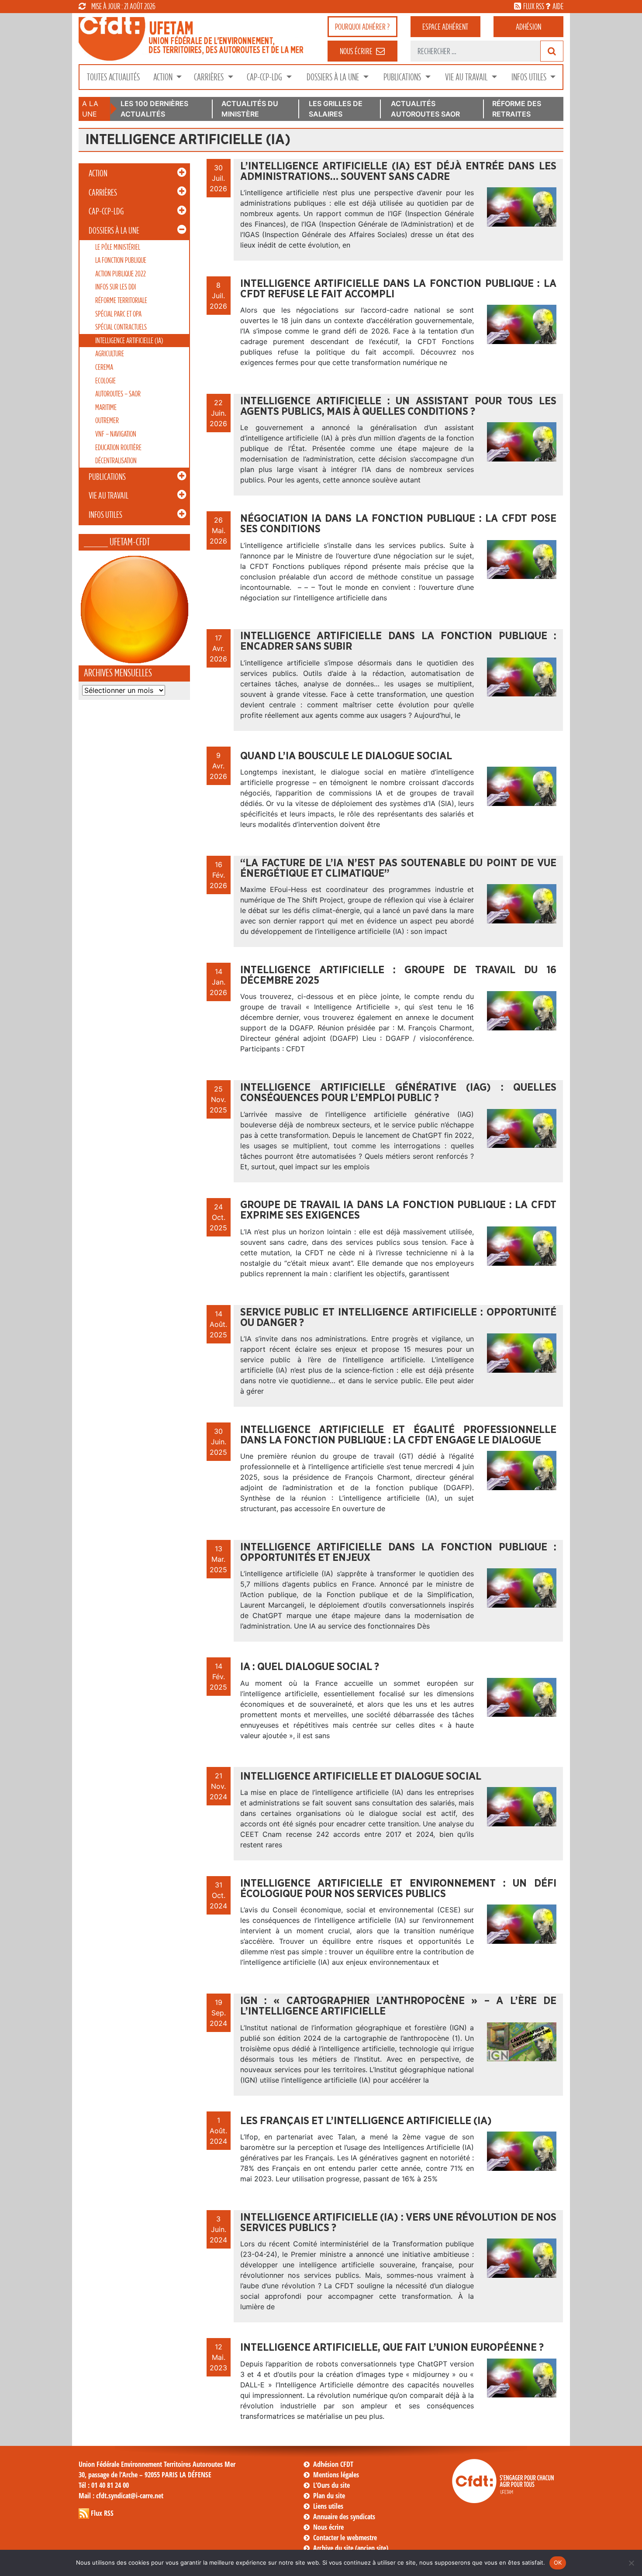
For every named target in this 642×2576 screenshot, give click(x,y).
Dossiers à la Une (334, 77)
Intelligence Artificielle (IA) (129, 340)
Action (164, 77)
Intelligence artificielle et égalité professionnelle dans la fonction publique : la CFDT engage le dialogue (398, 1435)
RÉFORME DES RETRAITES (517, 109)
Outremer (107, 420)
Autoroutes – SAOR (118, 394)
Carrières (210, 77)
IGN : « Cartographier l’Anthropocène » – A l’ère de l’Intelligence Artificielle (398, 2006)
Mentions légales (336, 2475)
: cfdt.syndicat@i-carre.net (121, 2496)
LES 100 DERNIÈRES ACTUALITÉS (154, 109)
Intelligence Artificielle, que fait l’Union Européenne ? (392, 2348)
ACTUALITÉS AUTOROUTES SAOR (425, 109)
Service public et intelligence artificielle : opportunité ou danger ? (398, 1318)
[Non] (631, 2563)
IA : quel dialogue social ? (310, 1667)
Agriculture (110, 353)
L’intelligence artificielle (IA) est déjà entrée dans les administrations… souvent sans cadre (398, 172)
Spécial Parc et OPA (118, 314)
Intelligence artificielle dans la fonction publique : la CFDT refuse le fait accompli (398, 289)
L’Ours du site (331, 2485)
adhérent (445, 27)
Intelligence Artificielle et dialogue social (361, 1777)
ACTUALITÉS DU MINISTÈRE (250, 109)
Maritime (106, 407)
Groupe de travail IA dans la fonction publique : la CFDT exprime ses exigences (398, 1210)
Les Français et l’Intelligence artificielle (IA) (366, 2121)
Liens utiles (328, 2506)
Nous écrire (328, 2527)
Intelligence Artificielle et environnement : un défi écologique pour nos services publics (398, 1889)
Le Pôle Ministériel (118, 247)
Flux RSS (102, 2513)
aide (558, 6)
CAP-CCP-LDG (265, 77)
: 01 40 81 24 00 (104, 2485)
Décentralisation (116, 460)
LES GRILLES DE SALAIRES (336, 109)
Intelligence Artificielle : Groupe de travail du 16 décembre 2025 (398, 975)
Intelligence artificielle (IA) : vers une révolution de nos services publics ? (398, 2223)
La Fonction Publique (121, 260)
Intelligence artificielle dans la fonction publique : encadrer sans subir (398, 641)
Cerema (104, 367)
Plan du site (329, 2496)
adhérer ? (362, 27)
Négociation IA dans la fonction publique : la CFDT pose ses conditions (398, 524)
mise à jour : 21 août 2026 (123, 6)
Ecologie (105, 381)
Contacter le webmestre (345, 2538)
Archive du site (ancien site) (351, 2548)
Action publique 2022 (121, 274)
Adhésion (528, 27)
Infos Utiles (530, 77)
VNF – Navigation (116, 434)
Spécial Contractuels (121, 327)
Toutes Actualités (113, 77)
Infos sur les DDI (116, 287)
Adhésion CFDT (333, 2464)
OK (558, 2562)
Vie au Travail (467, 77)
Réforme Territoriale (121, 300)
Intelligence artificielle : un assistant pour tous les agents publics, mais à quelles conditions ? (398, 406)
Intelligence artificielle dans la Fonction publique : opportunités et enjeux (398, 1553)
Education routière (118, 447)
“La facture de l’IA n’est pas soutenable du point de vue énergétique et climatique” (398, 868)
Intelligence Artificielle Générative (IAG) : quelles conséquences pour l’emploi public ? (398, 1093)
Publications (403, 77)
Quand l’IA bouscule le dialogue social (346, 756)
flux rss (534, 6)
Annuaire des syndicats (344, 2517)
